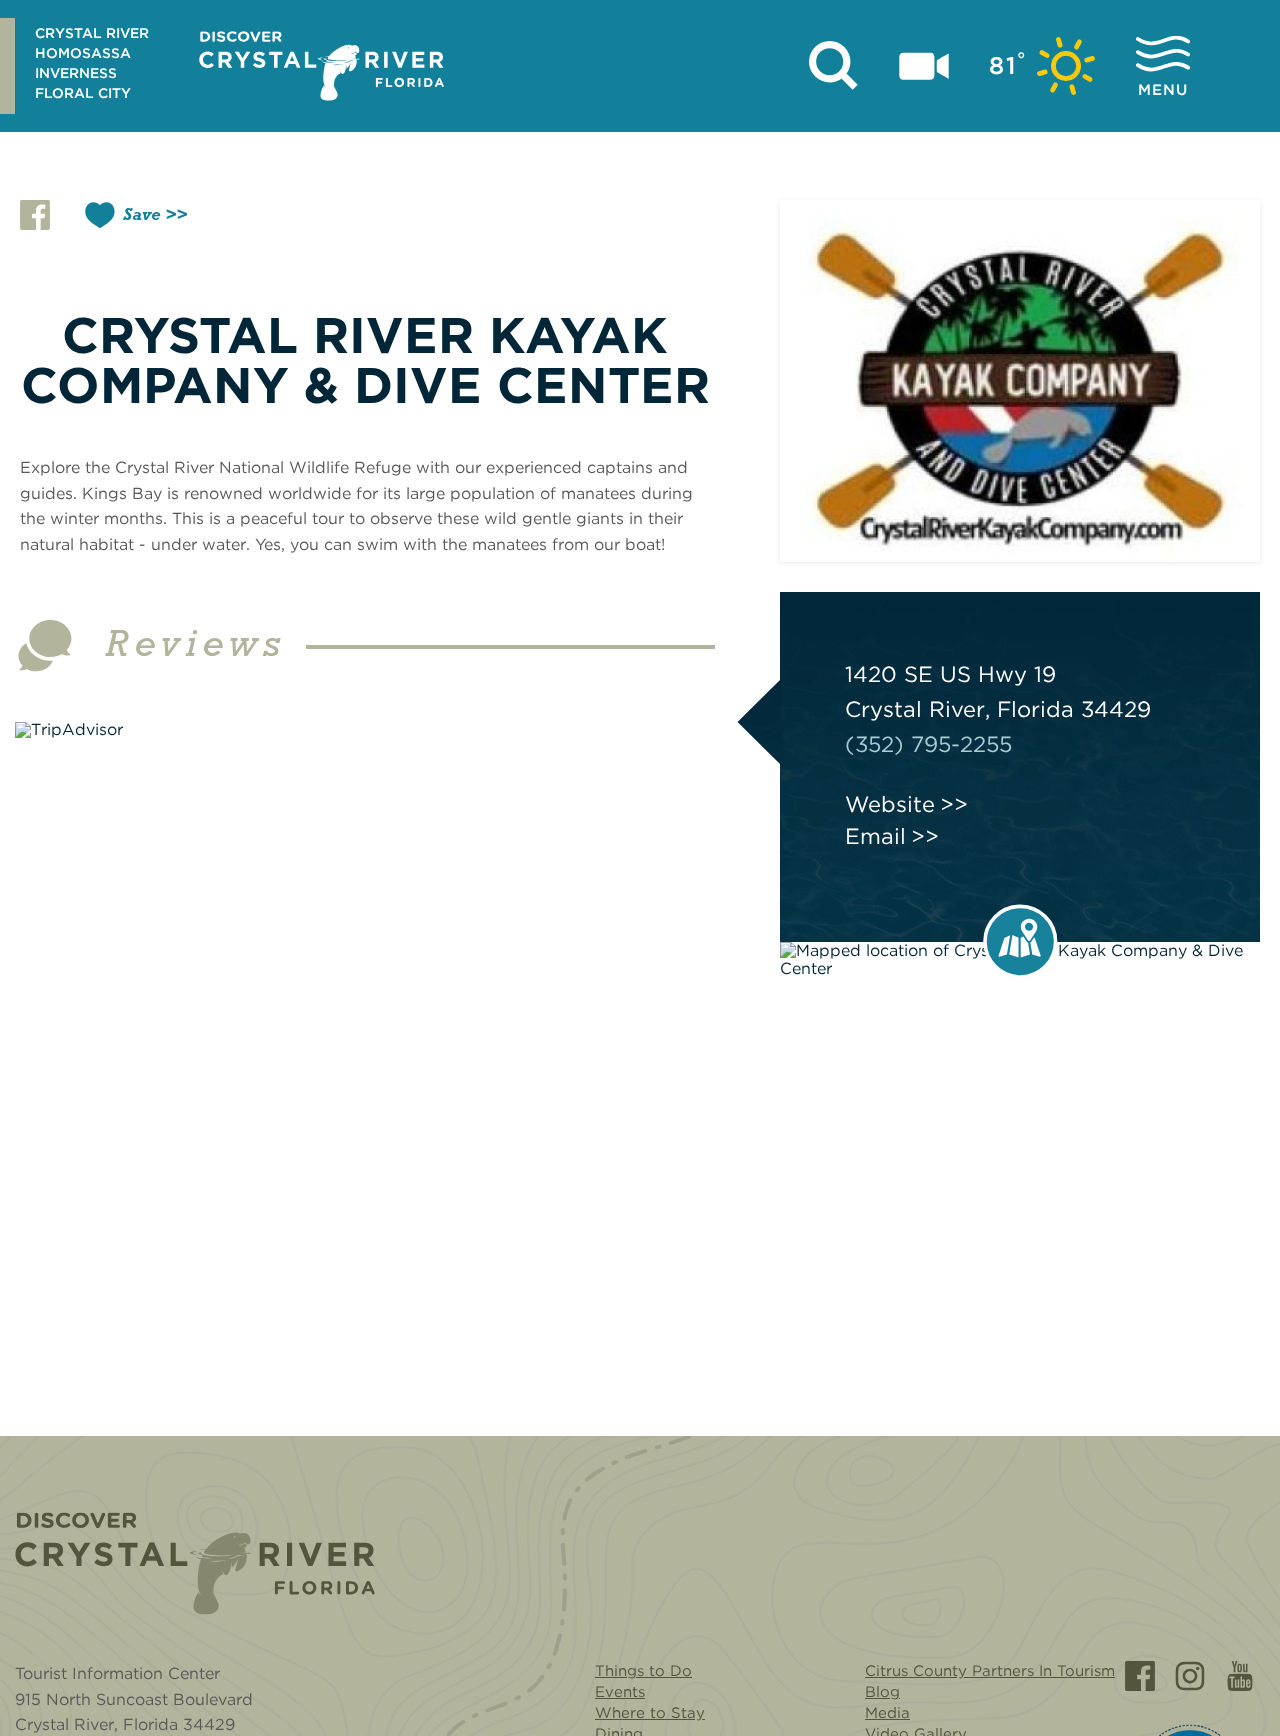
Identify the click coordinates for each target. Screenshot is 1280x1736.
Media (887, 1713)
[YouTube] (1240, 1676)
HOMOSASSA (83, 53)
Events (620, 1692)
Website (890, 804)
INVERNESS (76, 73)
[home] (321, 66)
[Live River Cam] (924, 66)
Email (875, 836)
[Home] (195, 1563)
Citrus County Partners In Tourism (990, 1671)
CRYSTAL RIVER (92, 33)
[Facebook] (1140, 1676)
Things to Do (643, 1671)
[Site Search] (834, 66)
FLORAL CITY (83, 93)
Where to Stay (650, 1713)
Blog (882, 1692)
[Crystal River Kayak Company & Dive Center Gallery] (1020, 381)
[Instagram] (1190, 1676)
